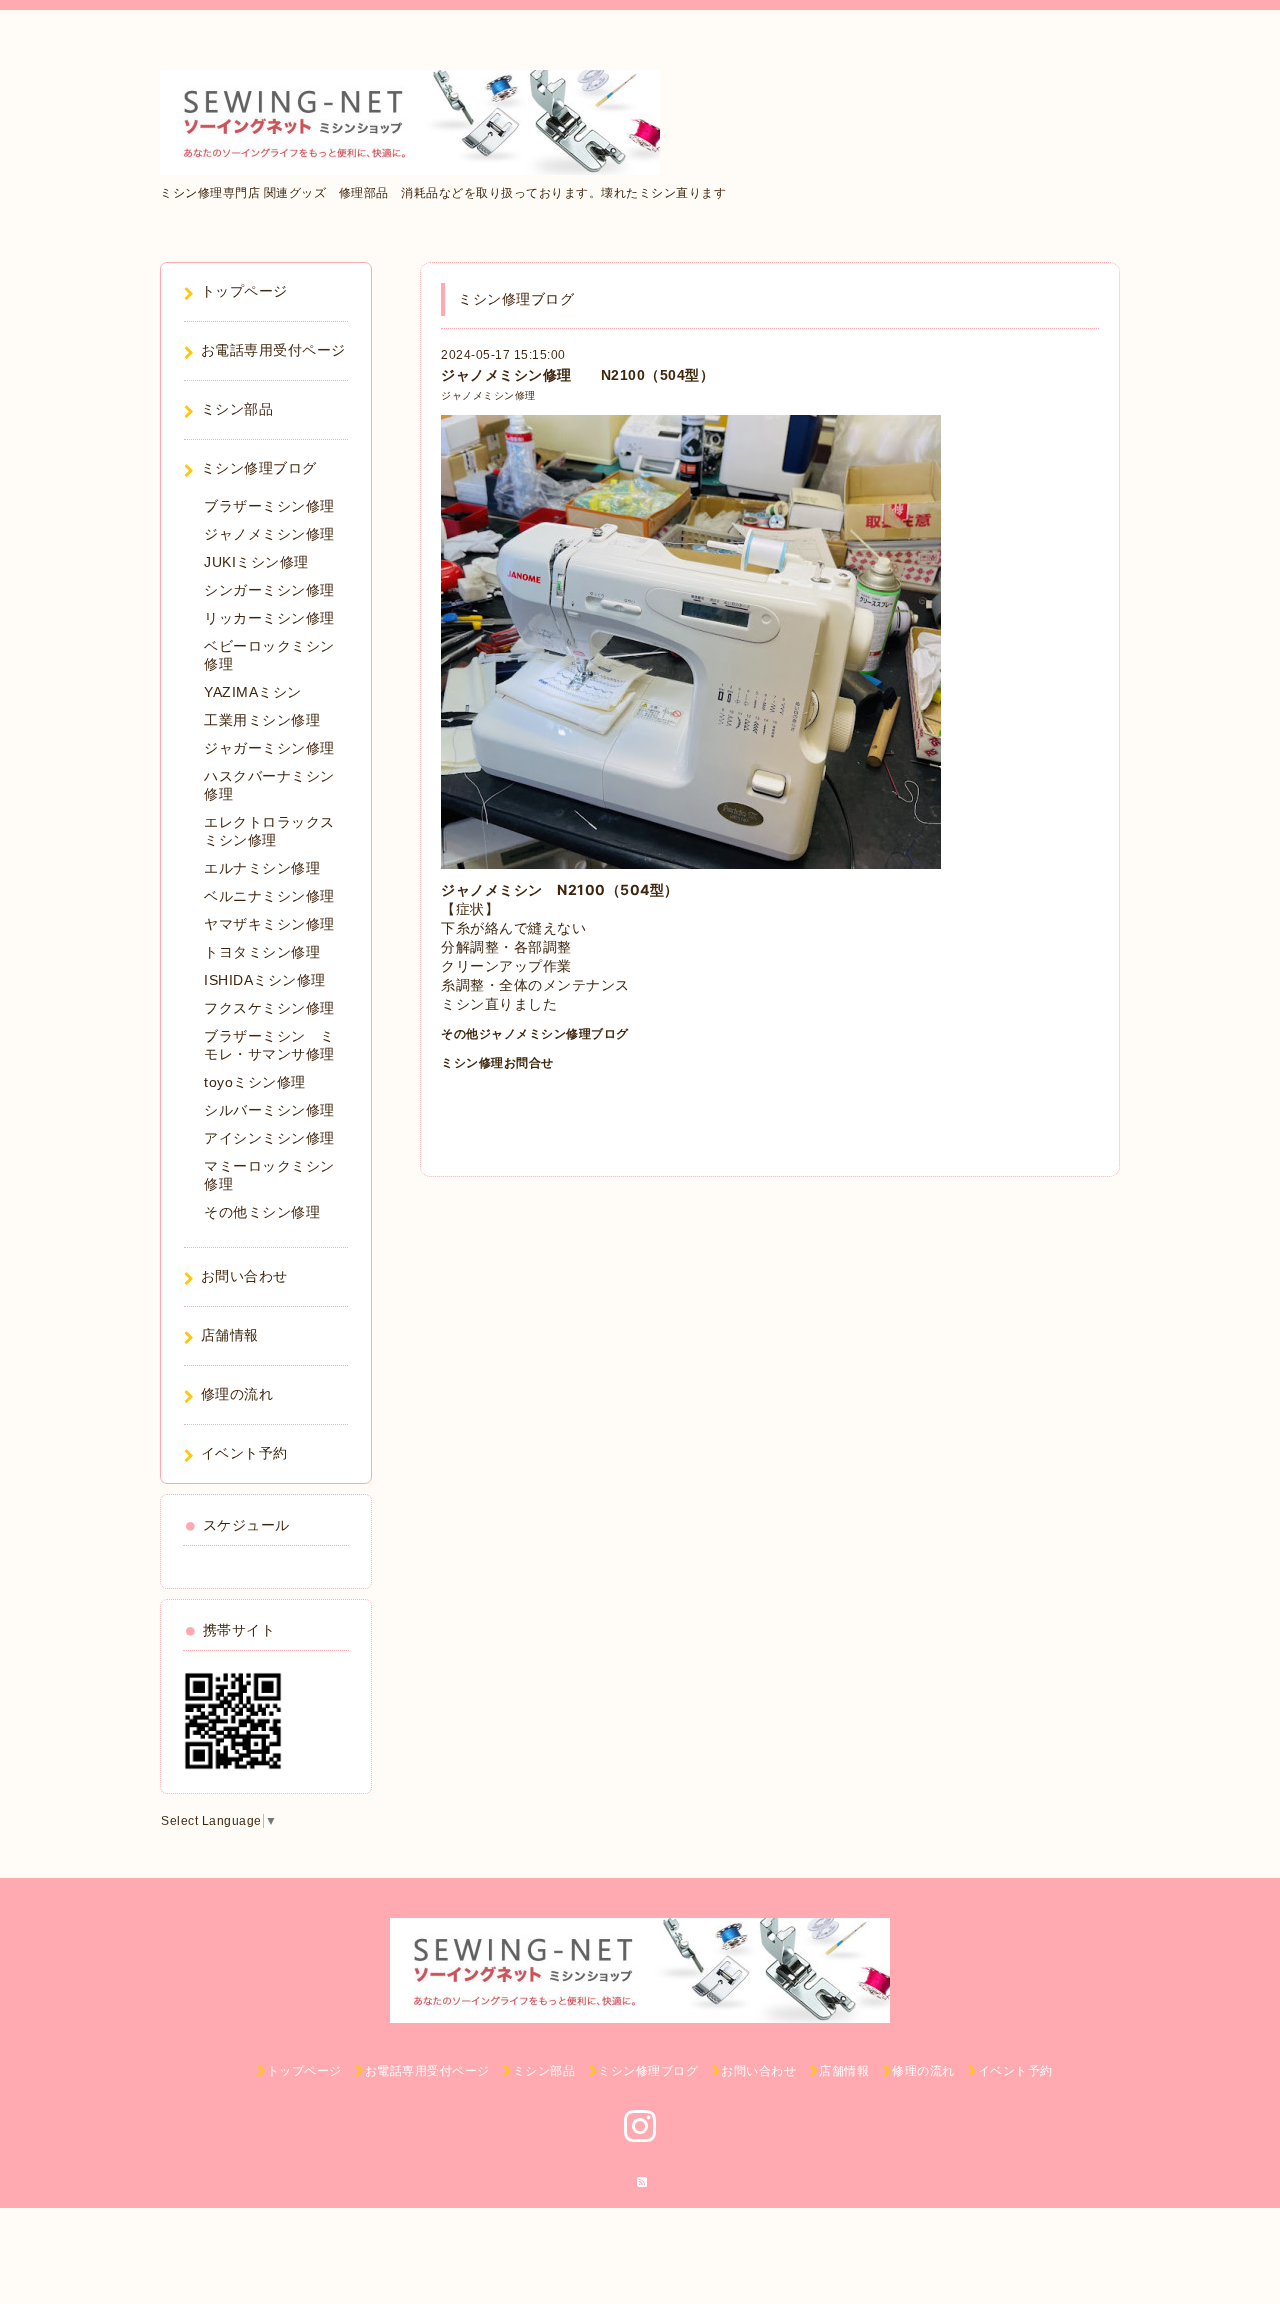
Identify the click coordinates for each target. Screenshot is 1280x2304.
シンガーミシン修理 (269, 590)
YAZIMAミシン (253, 692)
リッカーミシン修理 (269, 618)
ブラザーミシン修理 (269, 506)
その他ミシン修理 (262, 1212)
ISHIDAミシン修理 (265, 980)
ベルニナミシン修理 (269, 896)
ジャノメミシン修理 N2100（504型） (577, 375)
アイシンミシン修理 (269, 1138)
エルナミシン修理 (262, 868)
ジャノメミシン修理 (488, 395)
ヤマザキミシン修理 (269, 924)
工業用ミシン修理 (262, 720)
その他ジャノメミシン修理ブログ (535, 1034)
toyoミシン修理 (255, 1082)
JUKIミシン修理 (256, 562)
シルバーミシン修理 (269, 1110)
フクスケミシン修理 (269, 1008)
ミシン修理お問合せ (497, 1063)
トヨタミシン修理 (262, 952)
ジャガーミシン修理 (269, 748)
